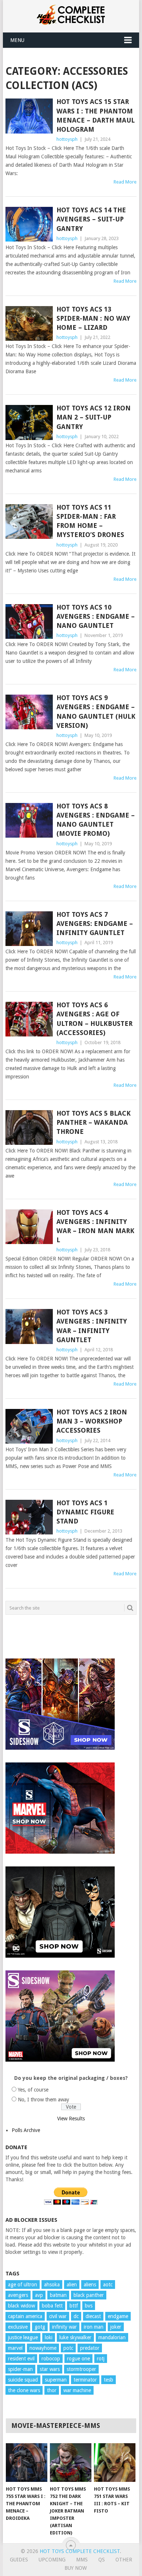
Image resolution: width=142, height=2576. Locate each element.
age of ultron (23, 2285)
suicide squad (23, 2380)
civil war (58, 2316)
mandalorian (112, 2337)
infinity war (64, 2327)
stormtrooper (81, 2369)
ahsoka (52, 2285)
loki (49, 2337)
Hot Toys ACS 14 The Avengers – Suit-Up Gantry (91, 219)
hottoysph (67, 139)
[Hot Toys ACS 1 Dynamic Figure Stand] (29, 1517)
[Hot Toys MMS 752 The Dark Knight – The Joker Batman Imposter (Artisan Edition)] (71, 2463)
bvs (89, 2306)
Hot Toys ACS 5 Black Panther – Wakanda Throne (94, 1122)
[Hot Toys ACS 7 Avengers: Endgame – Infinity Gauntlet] (29, 929)
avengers (18, 2295)
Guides (19, 2560)
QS (102, 2560)
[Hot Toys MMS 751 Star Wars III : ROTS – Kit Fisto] (115, 2463)
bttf (74, 2306)
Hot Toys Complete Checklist (80, 2551)
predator (90, 2348)
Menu (17, 40)
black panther (89, 2295)
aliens (90, 2285)
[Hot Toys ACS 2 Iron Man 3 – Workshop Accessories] (29, 1426)
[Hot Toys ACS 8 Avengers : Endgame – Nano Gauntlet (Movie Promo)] (29, 820)
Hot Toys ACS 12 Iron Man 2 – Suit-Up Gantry (94, 417)
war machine (77, 2390)
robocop (51, 2359)
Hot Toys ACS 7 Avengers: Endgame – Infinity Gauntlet (95, 924)
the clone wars (24, 2390)
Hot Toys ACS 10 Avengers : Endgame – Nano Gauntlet (96, 616)
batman (58, 2295)
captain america (25, 2316)
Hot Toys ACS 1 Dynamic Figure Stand (85, 1512)
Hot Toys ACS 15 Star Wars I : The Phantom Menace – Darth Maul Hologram (96, 115)
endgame (118, 2316)
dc (76, 2316)
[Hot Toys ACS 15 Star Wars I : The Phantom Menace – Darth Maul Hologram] (29, 116)
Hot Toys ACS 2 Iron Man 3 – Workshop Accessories (92, 1421)
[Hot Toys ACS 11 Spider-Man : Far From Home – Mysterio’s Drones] (29, 522)
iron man (94, 2327)
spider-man (20, 2369)
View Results (71, 2119)
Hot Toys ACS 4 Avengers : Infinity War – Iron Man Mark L (95, 1226)
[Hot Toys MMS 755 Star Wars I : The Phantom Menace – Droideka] (27, 2463)
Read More (125, 182)
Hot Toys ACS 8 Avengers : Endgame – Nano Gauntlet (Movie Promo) (96, 820)
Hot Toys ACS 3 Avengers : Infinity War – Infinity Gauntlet (92, 1326)
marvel (15, 2348)
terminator (85, 2380)
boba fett (52, 2306)
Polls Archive (26, 2130)
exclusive (18, 2327)
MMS (82, 2560)
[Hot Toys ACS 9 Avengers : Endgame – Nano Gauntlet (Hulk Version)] (29, 712)
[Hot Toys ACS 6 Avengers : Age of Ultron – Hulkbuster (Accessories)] (29, 1019)
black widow (21, 2306)
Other (124, 2560)
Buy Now (76, 2568)
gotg (40, 2327)
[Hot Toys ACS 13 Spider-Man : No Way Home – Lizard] (29, 323)
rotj (101, 2359)
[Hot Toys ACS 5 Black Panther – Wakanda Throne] (29, 1127)
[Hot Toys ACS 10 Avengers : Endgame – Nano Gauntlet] (29, 621)
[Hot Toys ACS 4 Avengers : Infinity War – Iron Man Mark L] (29, 1227)
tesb (109, 2380)
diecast (93, 2316)
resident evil (21, 2359)
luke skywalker (75, 2337)
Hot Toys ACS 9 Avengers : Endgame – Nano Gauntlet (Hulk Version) (96, 712)
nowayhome (43, 2348)
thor (52, 2390)
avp (39, 2295)
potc (68, 2348)
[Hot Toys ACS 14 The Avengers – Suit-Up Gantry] (29, 224)
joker (116, 2327)
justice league (23, 2337)
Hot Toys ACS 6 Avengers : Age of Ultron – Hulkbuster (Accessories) (94, 1019)
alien (72, 2285)
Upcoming (52, 2560)
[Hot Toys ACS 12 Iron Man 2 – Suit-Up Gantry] (29, 422)
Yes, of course (33, 2090)
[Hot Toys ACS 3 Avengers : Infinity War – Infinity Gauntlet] (29, 1326)
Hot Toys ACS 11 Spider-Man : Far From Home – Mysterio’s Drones (90, 521)
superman (56, 2380)
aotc (108, 2285)
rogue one (78, 2359)
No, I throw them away (44, 2100)
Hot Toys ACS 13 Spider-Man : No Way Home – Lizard (93, 318)
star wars (50, 2369)
